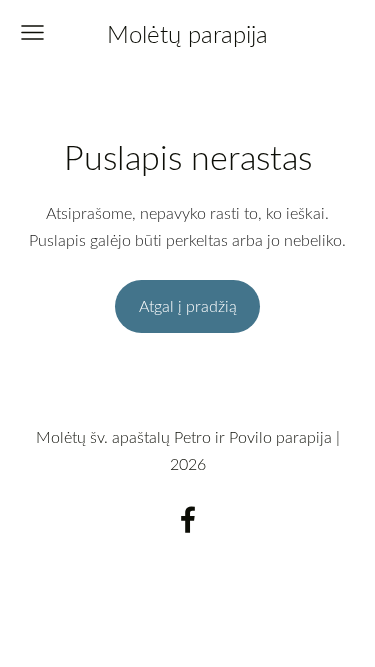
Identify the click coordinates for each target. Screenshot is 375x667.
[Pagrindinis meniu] (32, 32)
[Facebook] (188, 519)
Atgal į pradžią (188, 306)
